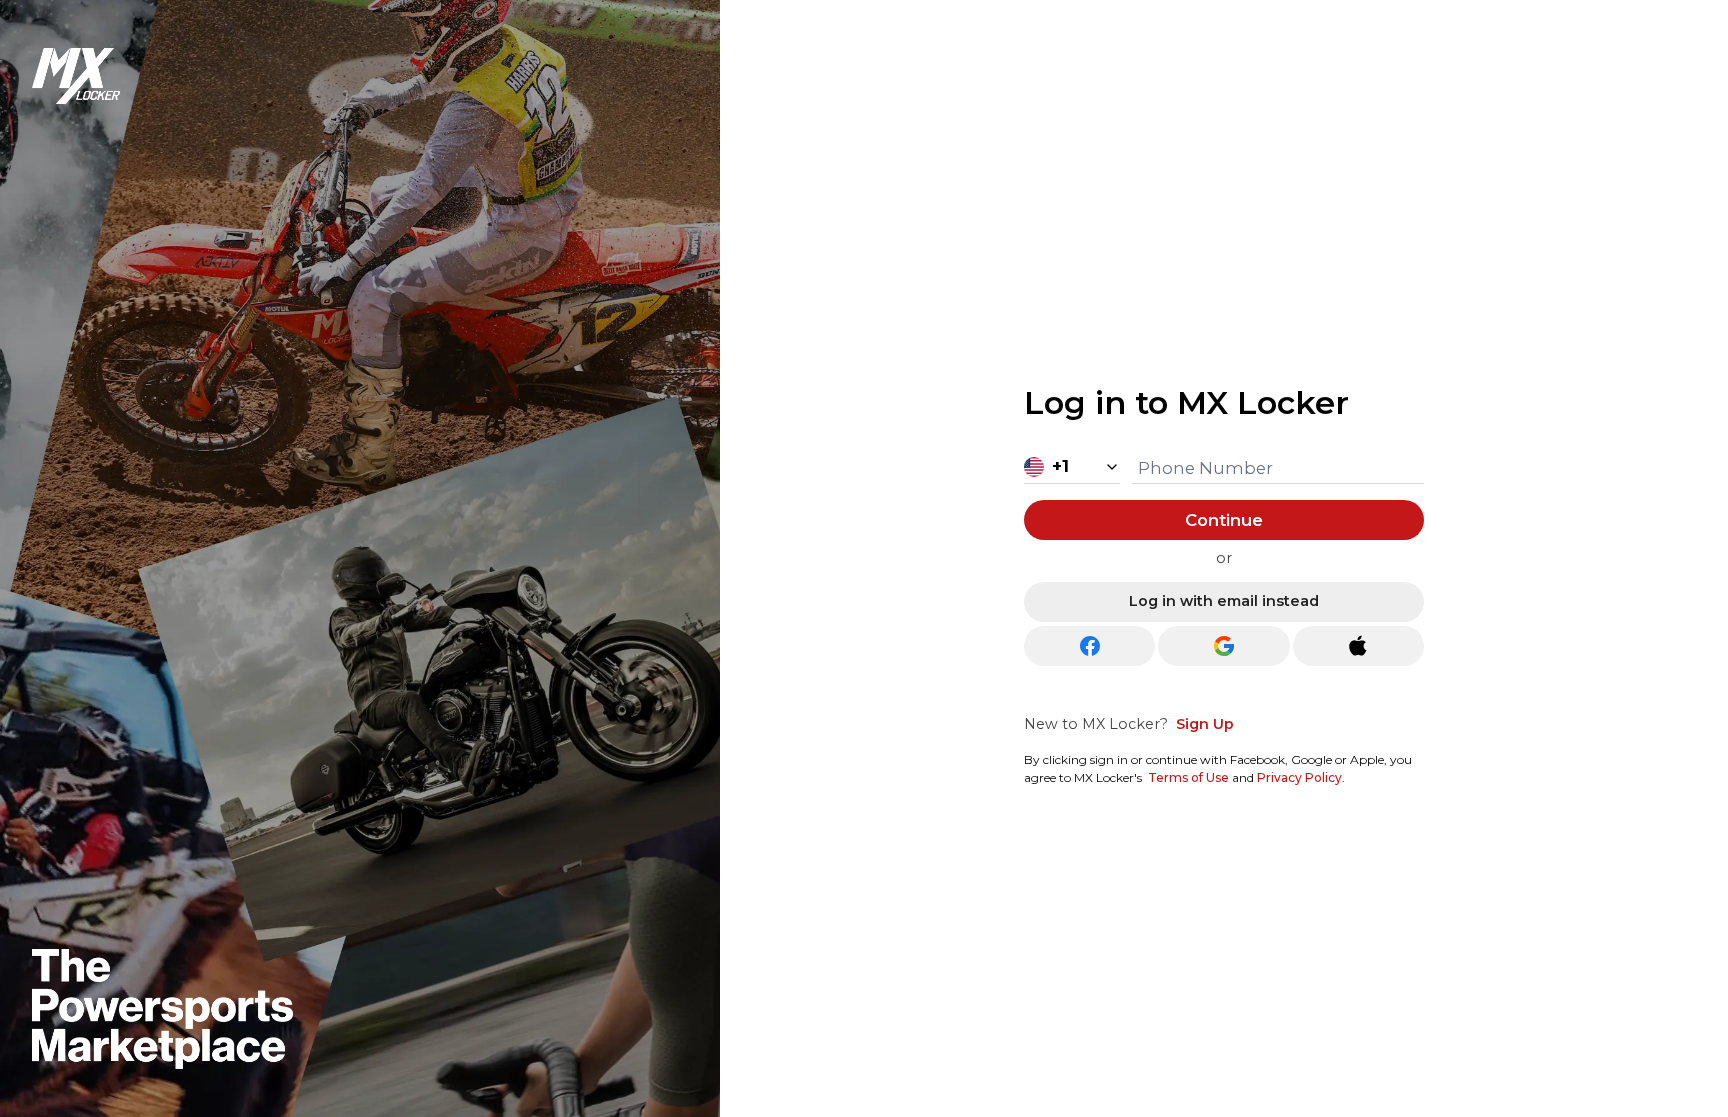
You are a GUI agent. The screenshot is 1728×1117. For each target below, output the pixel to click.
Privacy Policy (1299, 777)
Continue (1224, 520)
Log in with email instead (1224, 601)
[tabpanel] (1224, 579)
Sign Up (1205, 724)
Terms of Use (1188, 777)
